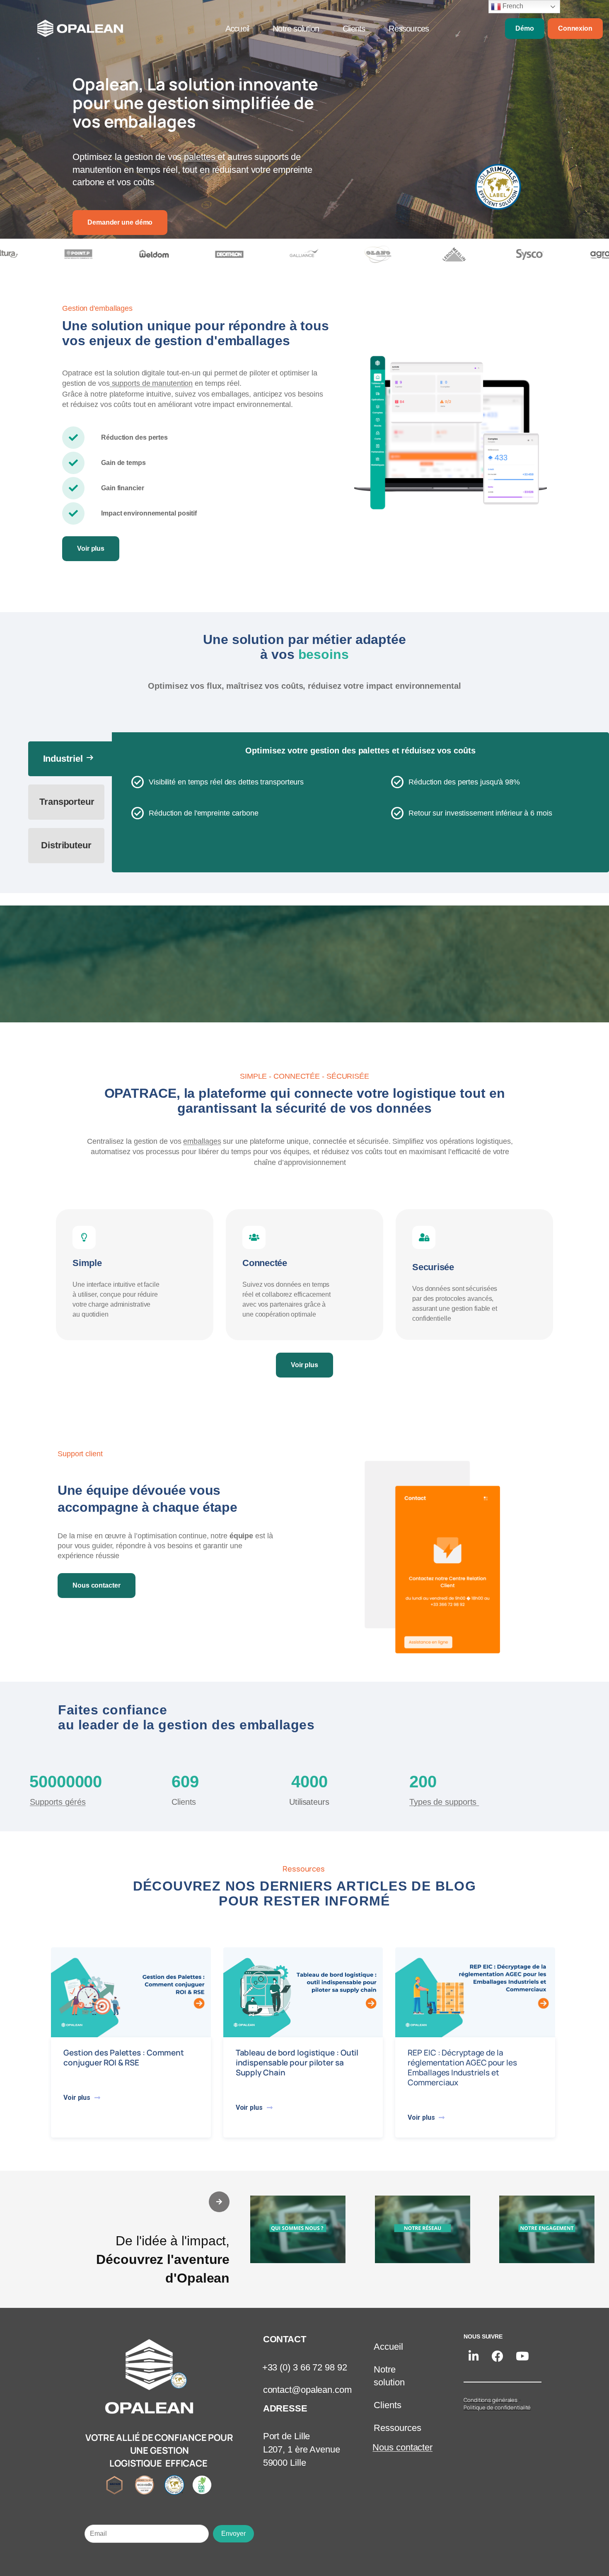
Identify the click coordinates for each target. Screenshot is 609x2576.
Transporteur (67, 802)
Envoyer (233, 2534)
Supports (58, 1802)
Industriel (69, 758)
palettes (201, 157)
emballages (202, 1141)
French (512, 6)
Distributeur (66, 845)
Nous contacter (402, 2448)
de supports (444, 1802)
